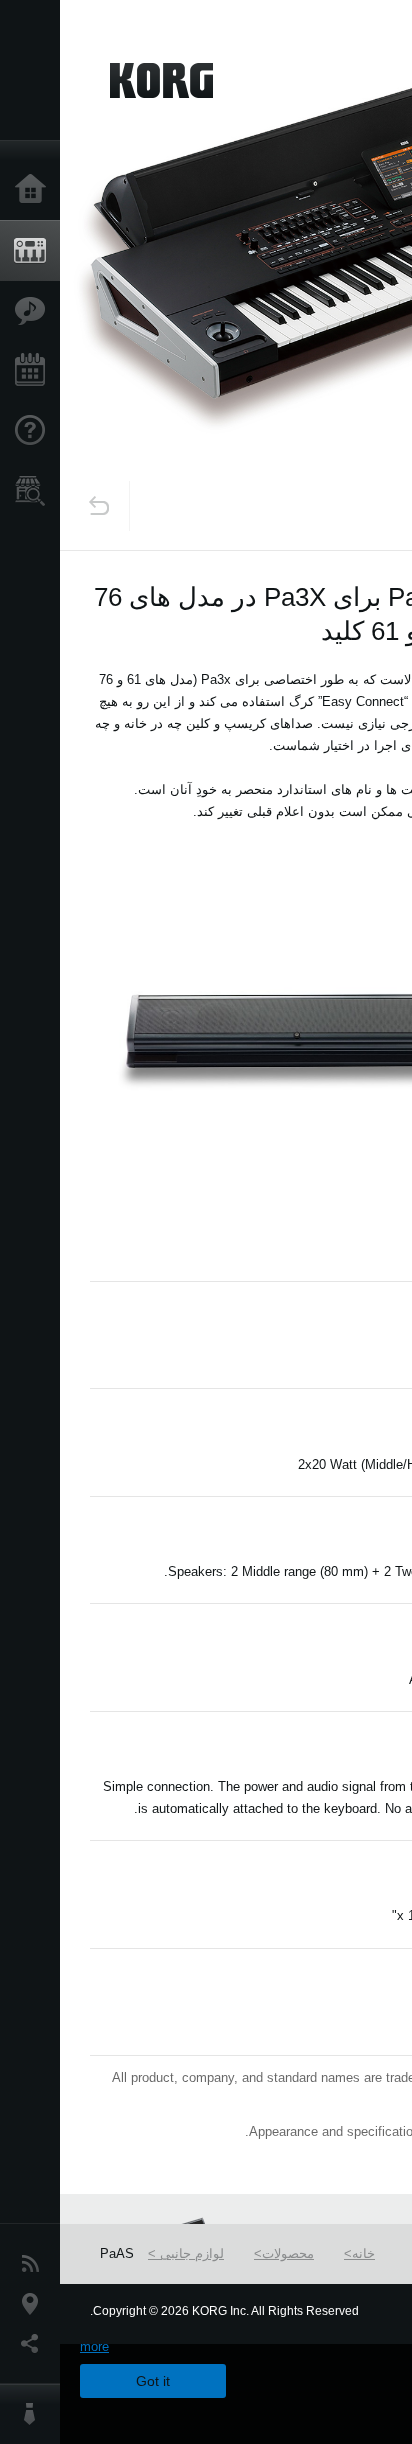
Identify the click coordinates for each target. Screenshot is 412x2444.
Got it (153, 2381)
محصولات (288, 2253)
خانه (363, 2253)
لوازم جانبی (190, 2253)
